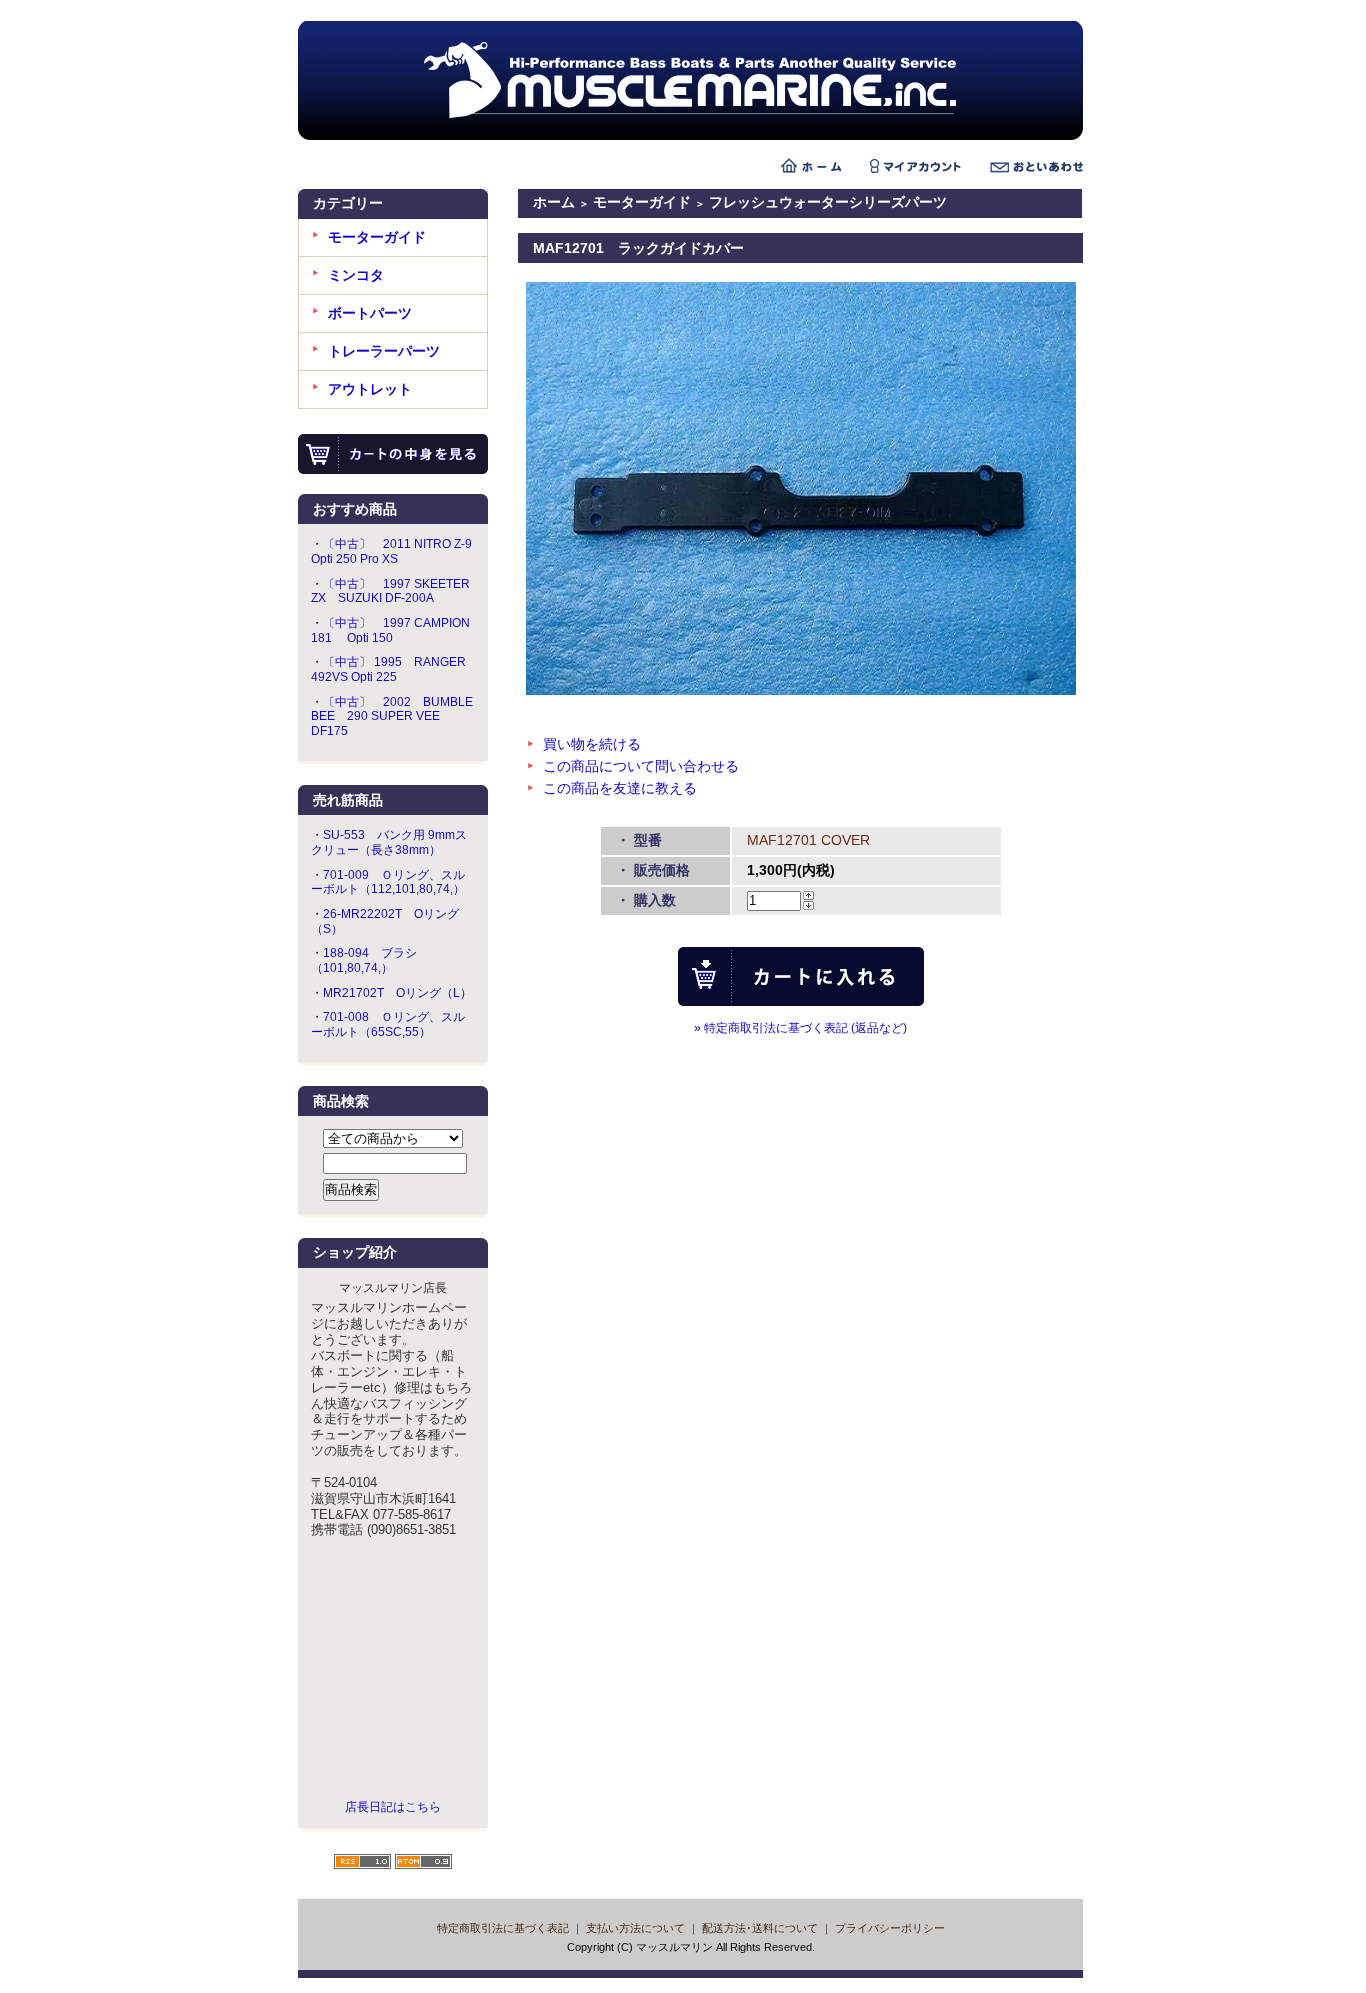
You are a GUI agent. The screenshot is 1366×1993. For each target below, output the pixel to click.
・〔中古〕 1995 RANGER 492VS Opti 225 (388, 669)
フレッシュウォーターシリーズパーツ (828, 202)
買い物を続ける (592, 744)
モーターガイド (377, 237)
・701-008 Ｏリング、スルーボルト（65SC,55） (388, 1024)
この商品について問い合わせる (641, 766)
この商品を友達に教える (620, 788)
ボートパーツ (370, 313)
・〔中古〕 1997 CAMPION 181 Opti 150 (390, 630)
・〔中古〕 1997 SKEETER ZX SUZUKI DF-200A (390, 591)
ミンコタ (356, 275)
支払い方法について (635, 1928)
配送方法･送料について (760, 1928)
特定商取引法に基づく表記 (503, 1928)
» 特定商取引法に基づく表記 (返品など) (800, 1028)
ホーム (554, 202)
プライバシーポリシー (890, 1928)
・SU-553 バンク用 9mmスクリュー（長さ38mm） (389, 842)
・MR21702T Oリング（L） (391, 993)
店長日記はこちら (393, 1807)
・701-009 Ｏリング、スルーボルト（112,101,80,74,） (388, 882)
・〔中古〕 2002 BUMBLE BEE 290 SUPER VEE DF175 (392, 716)
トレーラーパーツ (384, 351)
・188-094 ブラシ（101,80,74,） (364, 960)
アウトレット (370, 389)
